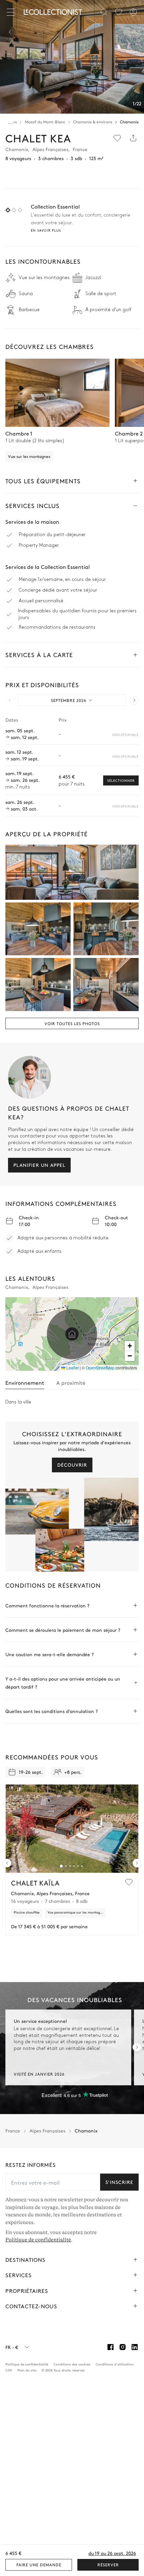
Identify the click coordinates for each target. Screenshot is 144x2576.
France (13, 2131)
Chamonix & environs (93, 122)
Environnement (25, 1382)
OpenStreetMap (100, 1368)
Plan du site (27, 2370)
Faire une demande (39, 2565)
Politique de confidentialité (38, 2240)
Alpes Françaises (47, 2131)
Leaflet (72, 1368)
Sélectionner (121, 780)
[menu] (119, 12)
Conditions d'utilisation (115, 2364)
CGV (9, 2370)
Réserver (108, 2565)
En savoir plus (46, 230)
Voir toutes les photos (72, 1023)
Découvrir (72, 1465)
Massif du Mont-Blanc (45, 122)
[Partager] (133, 138)
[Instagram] (123, 2347)
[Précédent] (11, 32)
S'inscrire (119, 2182)
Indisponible (125, 735)
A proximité (71, 1382)
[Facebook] (111, 2347)
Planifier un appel (39, 1165)
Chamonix (129, 122)
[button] (72, 1334)
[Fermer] (12, 12)
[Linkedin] (135, 2347)
